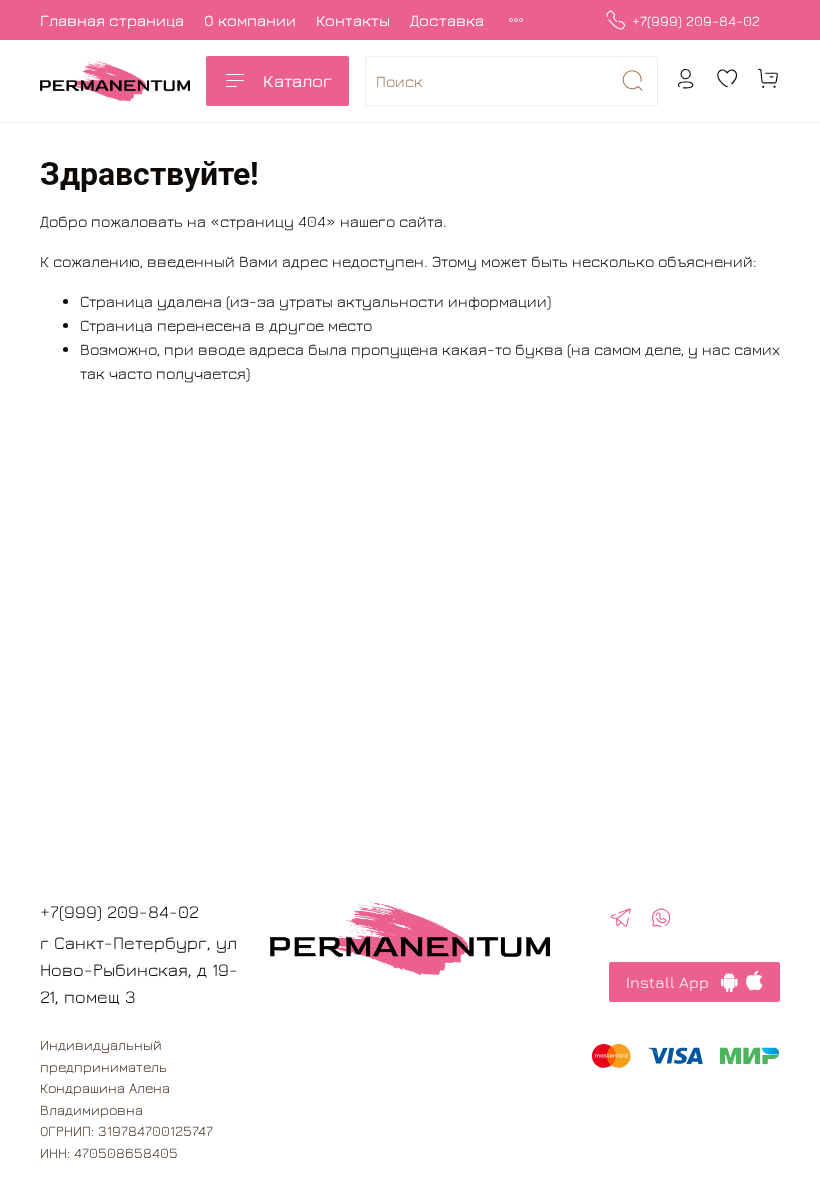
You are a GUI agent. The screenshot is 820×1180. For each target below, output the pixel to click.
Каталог (297, 80)
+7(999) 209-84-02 (696, 20)
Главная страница (112, 20)
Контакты (353, 20)
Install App (673, 982)
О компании (250, 20)
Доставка (447, 20)
